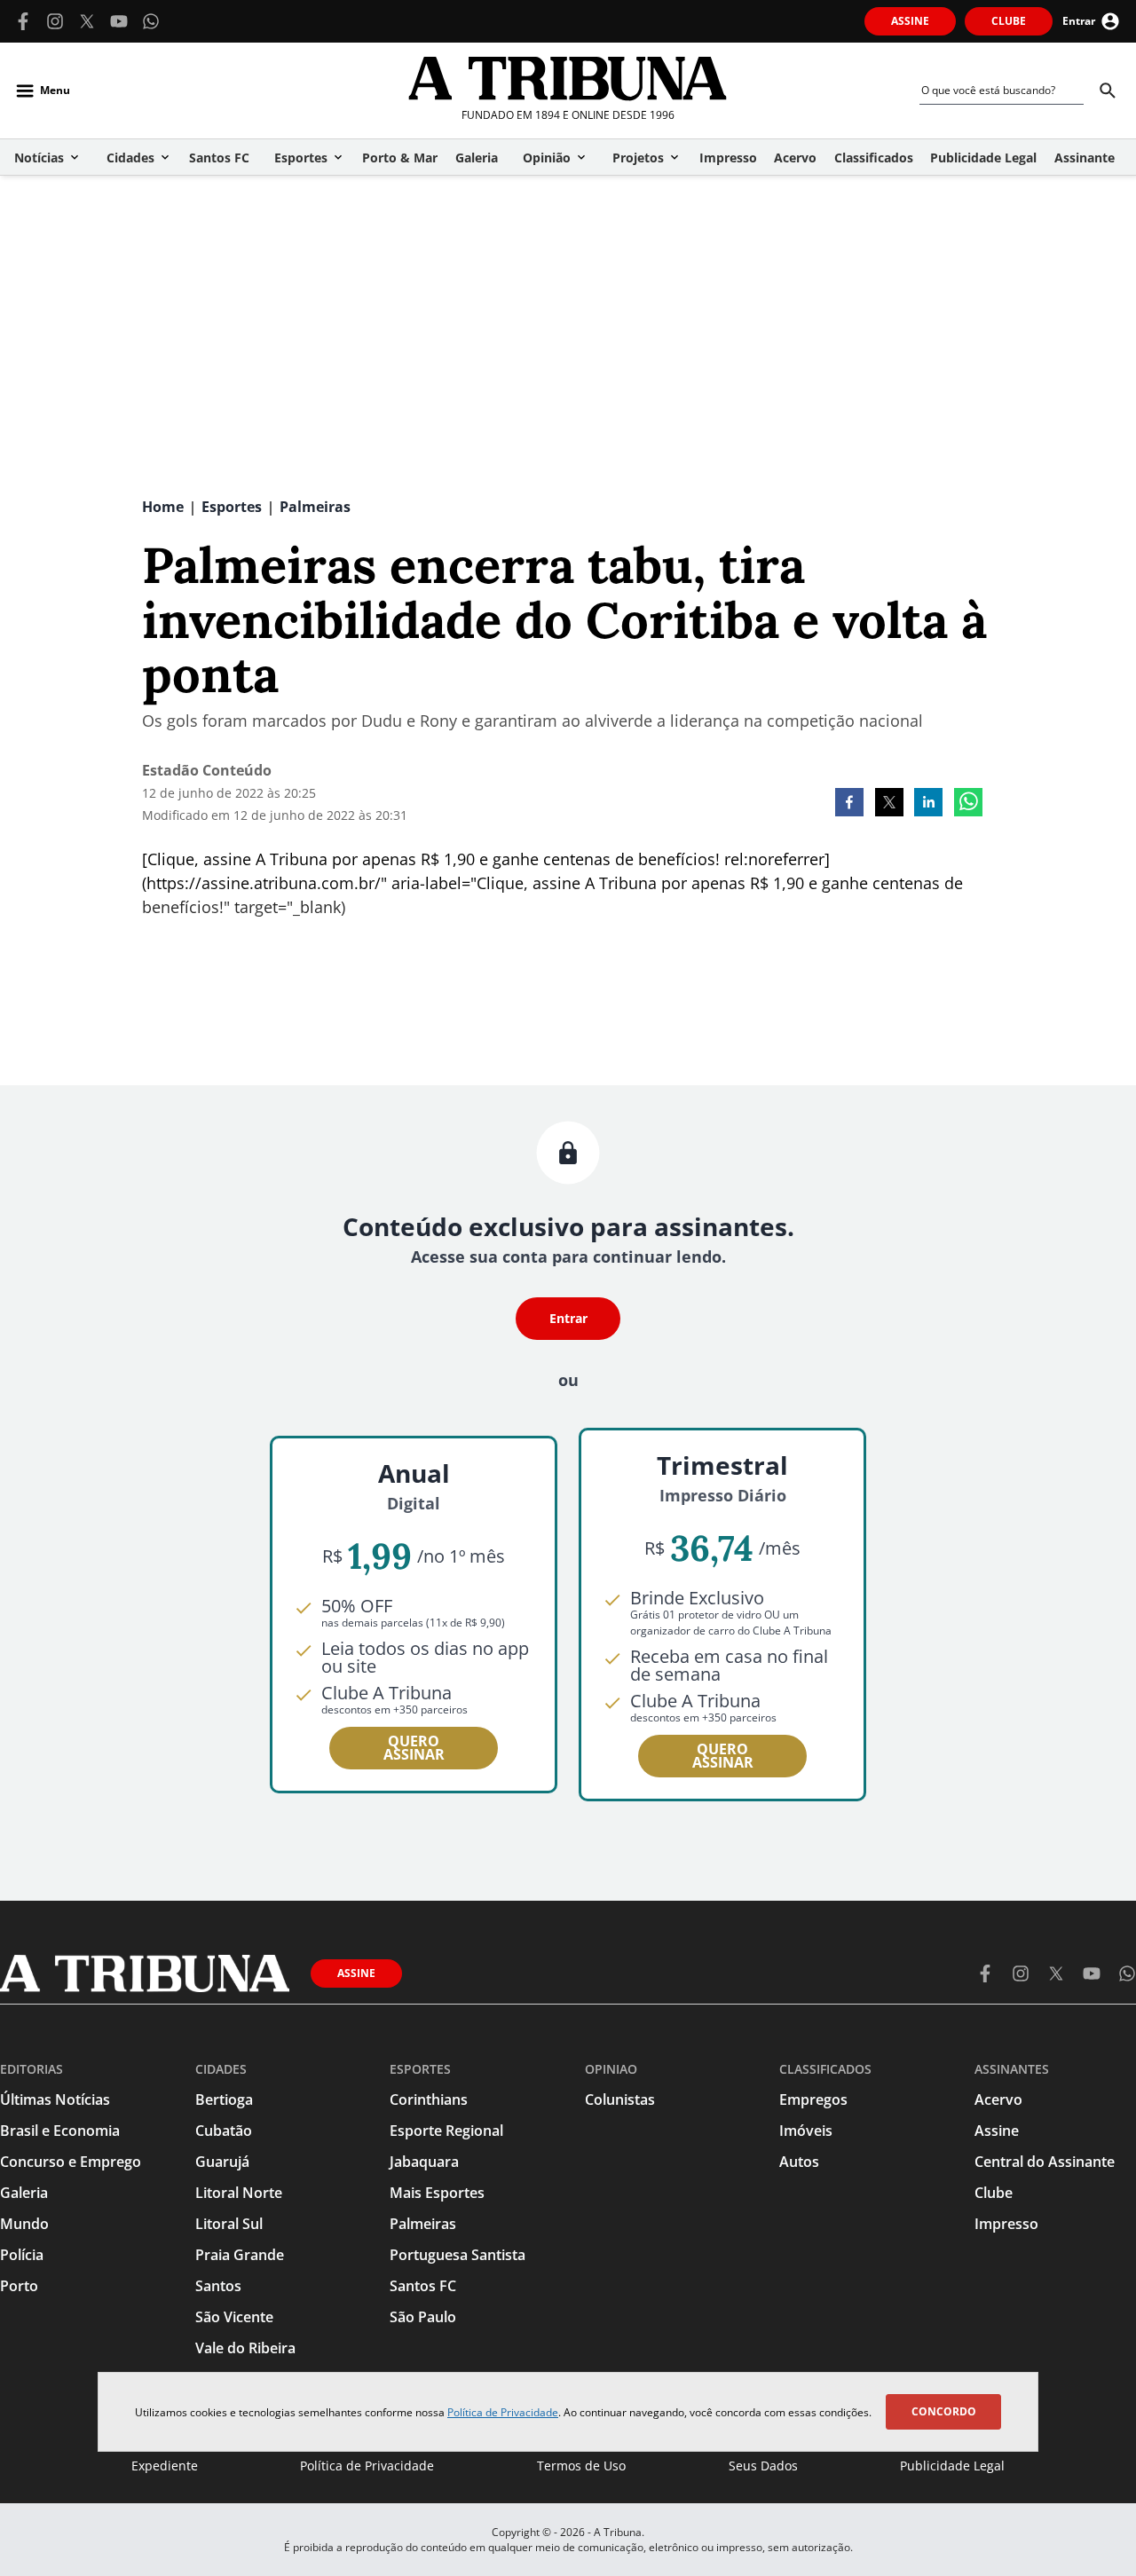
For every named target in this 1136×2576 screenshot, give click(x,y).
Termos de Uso (581, 2466)
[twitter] (889, 804)
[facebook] (849, 804)
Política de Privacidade (503, 2412)
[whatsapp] (968, 804)
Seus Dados (763, 2466)
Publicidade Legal (952, 2466)
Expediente (165, 2466)
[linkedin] (928, 804)
